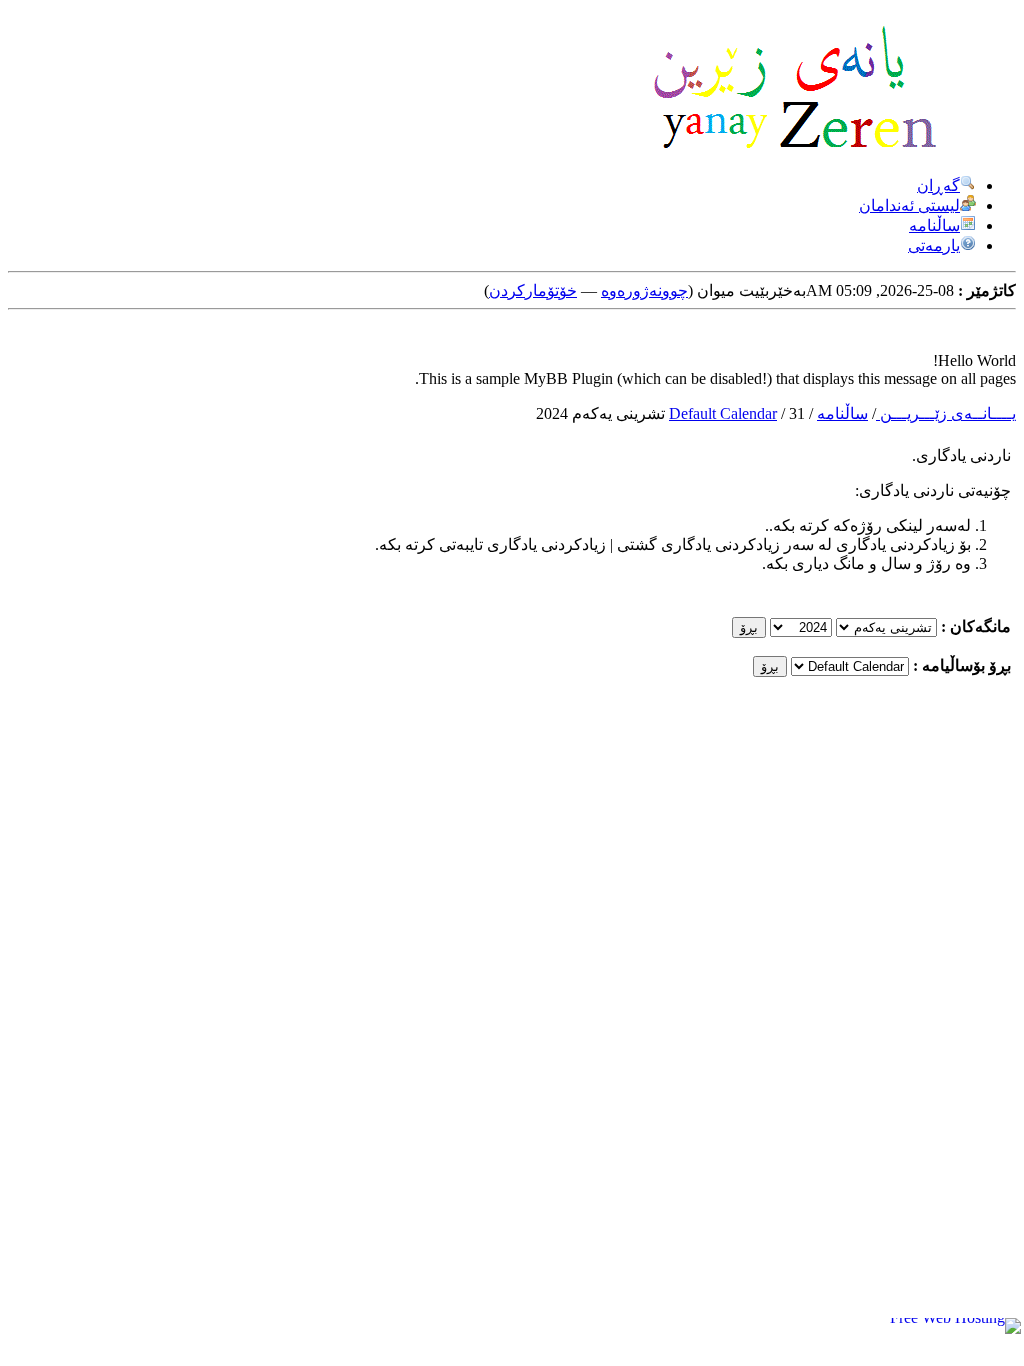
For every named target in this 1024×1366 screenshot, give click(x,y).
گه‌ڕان (938, 185)
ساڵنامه (934, 225)
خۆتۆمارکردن (533, 290)
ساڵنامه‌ (842, 413)
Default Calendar (723, 413)
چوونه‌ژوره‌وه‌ (644, 290)
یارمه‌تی (934, 245)
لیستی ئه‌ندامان (909, 205)
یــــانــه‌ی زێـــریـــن (946, 413)
